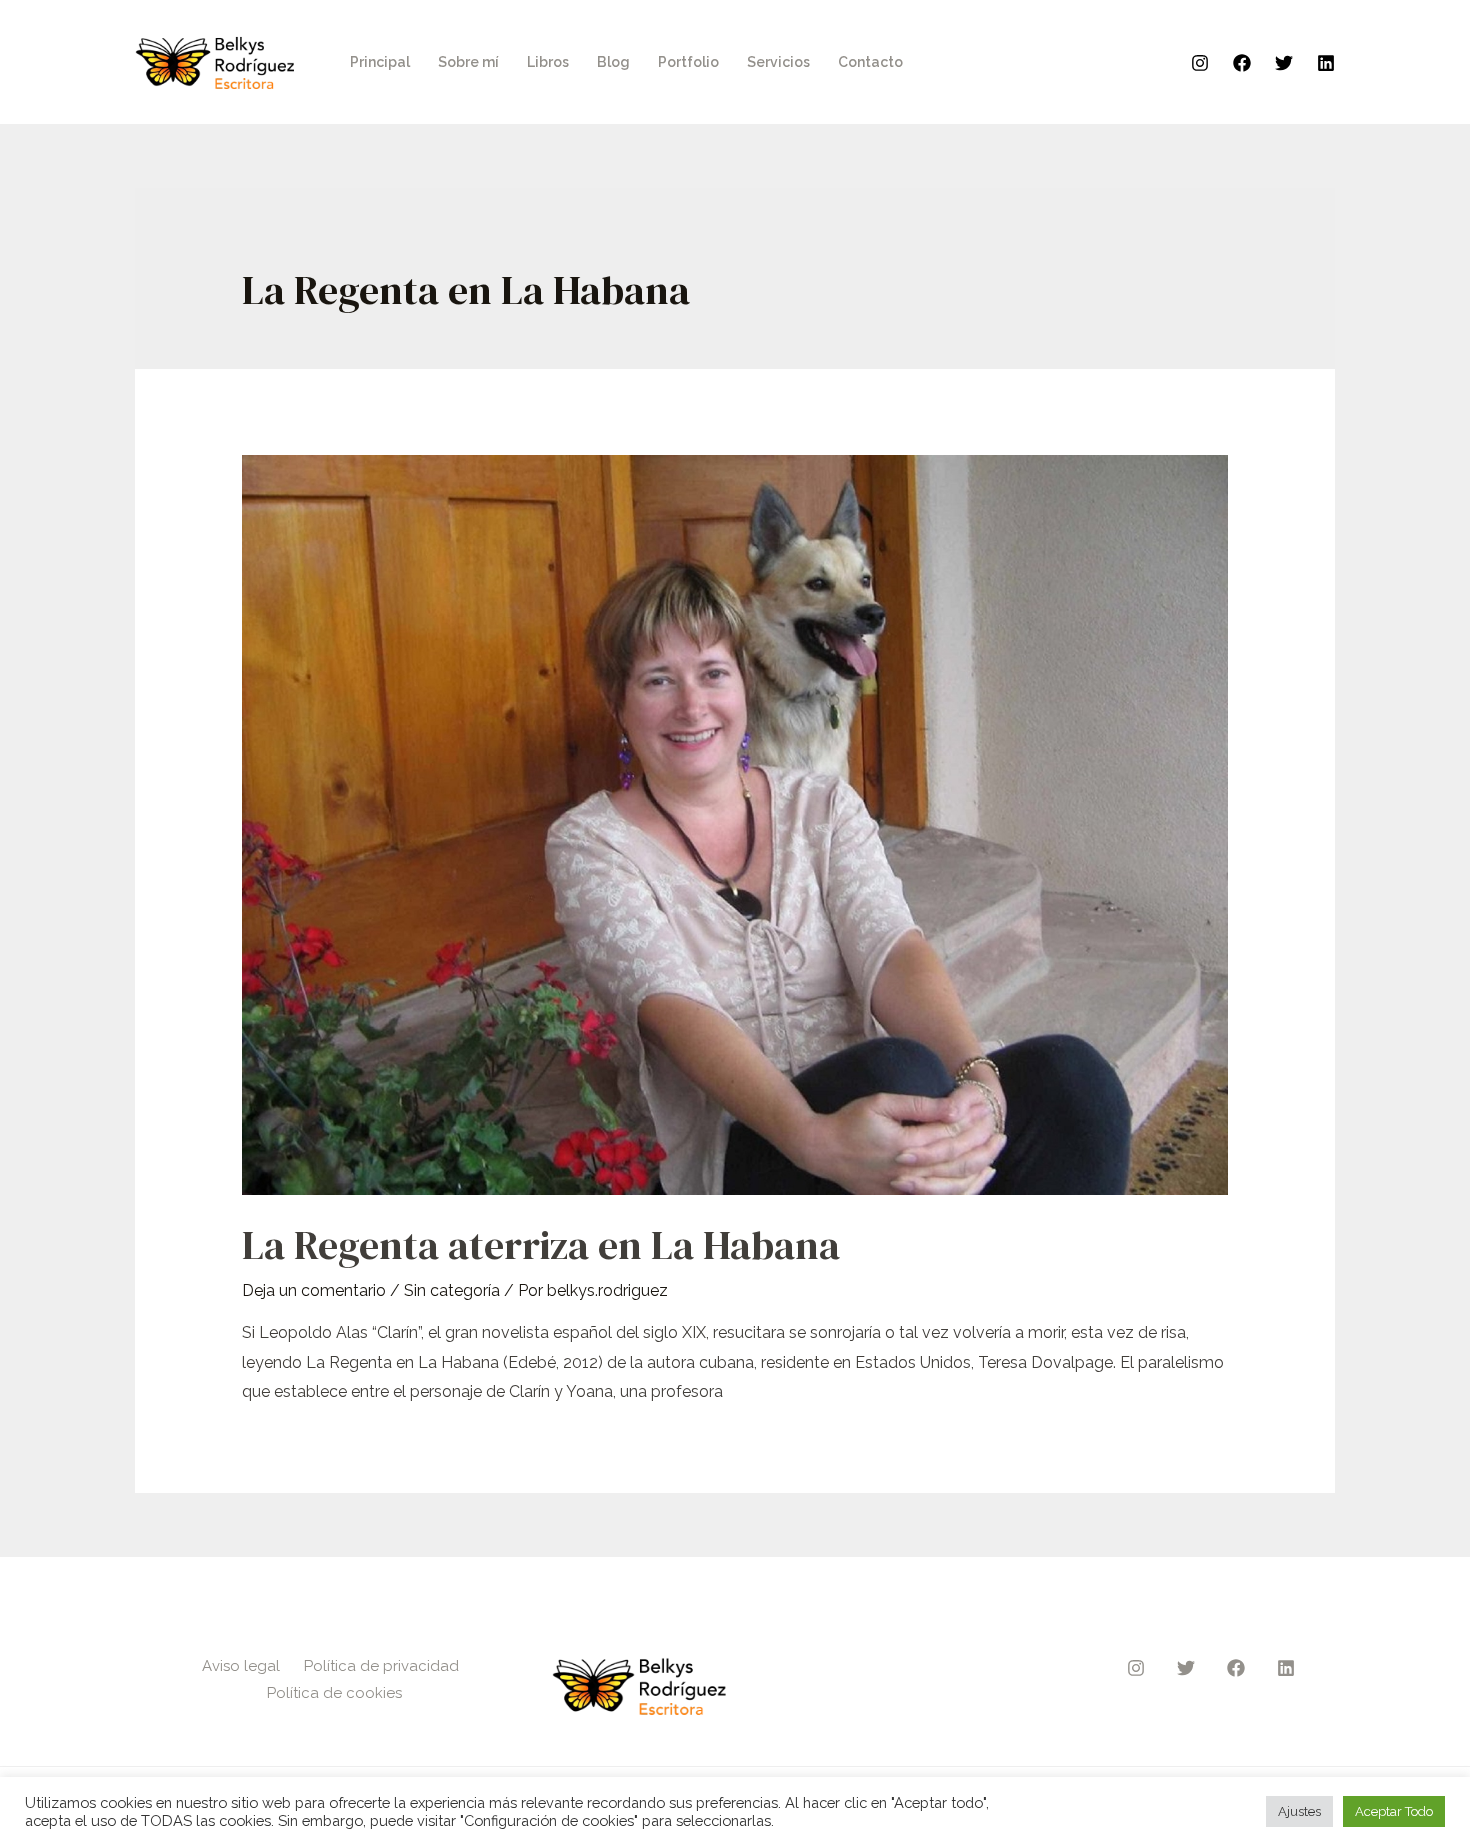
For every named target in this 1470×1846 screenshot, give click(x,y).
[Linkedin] (1326, 63)
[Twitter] (1284, 63)
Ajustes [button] (1299, 1811)
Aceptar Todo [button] (1394, 1811)
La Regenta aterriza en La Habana (541, 1245)
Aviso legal (241, 1666)
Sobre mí (468, 62)
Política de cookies (334, 1693)
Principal (380, 62)
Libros (548, 62)
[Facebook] (1242, 63)
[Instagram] (1200, 63)
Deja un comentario (314, 1290)
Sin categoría (452, 1290)
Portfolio (688, 62)
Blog (613, 62)
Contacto (870, 62)
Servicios (778, 62)
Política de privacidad (381, 1666)
